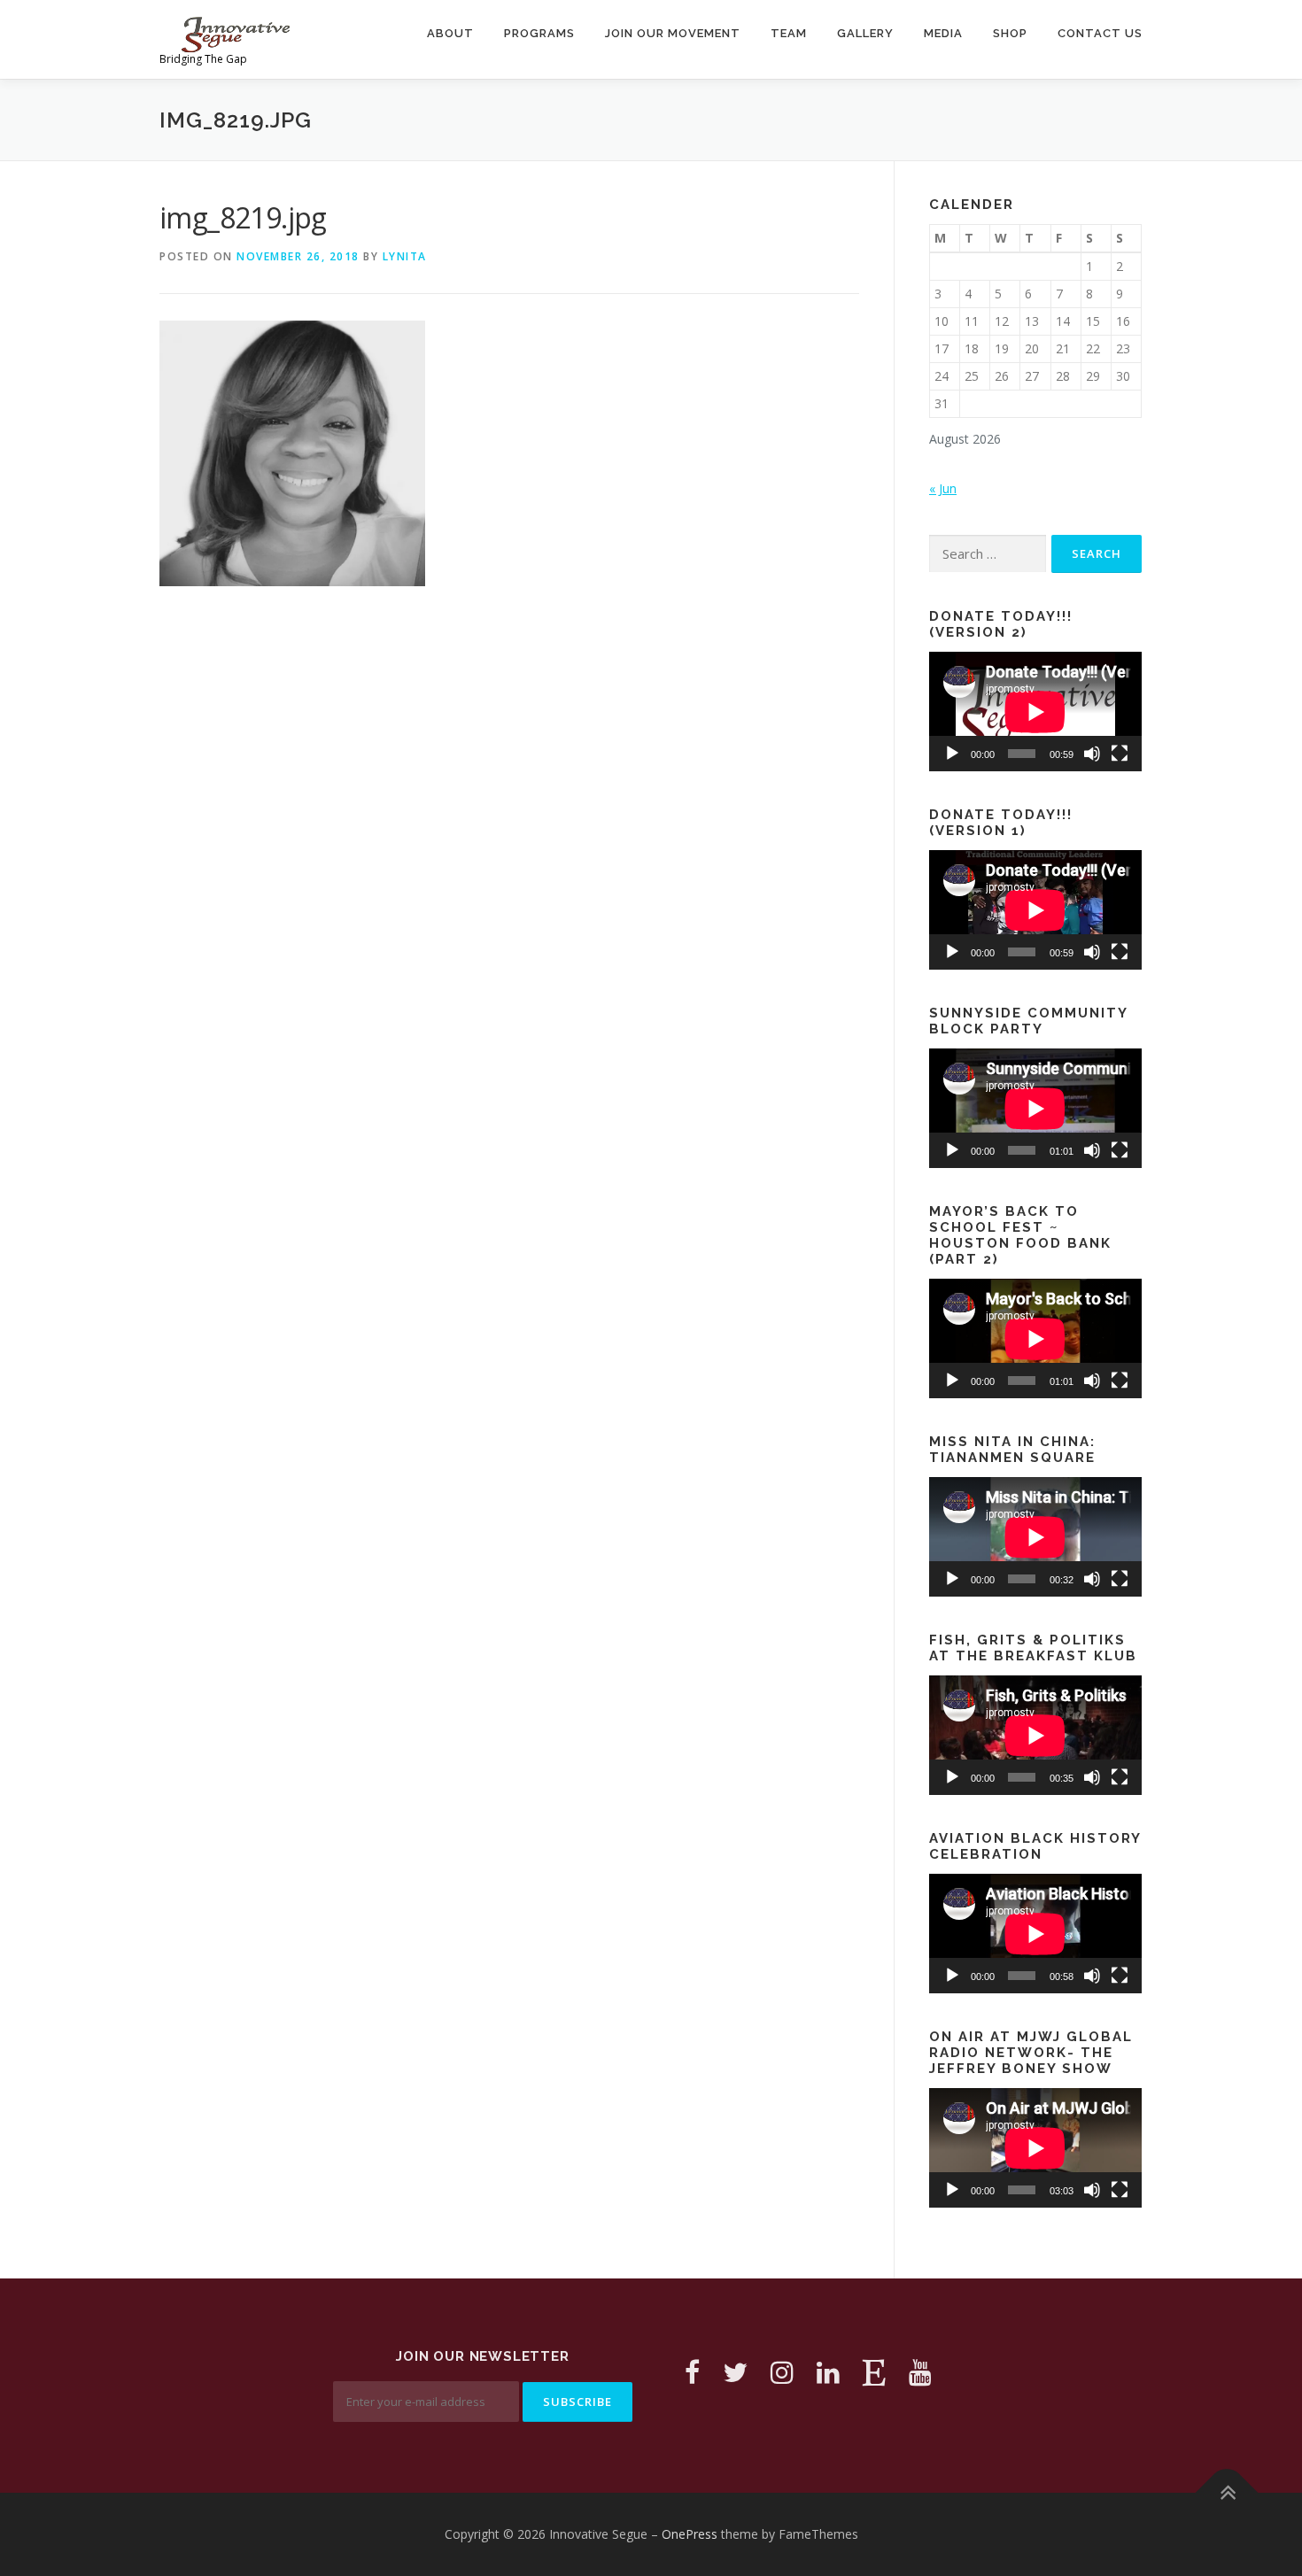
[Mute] (1092, 754)
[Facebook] (692, 2372)
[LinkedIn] (828, 2372)
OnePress (690, 2534)
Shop (1010, 33)
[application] (1035, 712)
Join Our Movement (673, 33)
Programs (539, 33)
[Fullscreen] (1120, 754)
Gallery (865, 33)
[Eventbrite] (874, 2372)
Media (943, 33)
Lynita (405, 256)
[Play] (952, 754)
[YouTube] (920, 2372)
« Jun (943, 488)
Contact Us (1100, 33)
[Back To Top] (1227, 2493)
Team (789, 33)
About (450, 33)
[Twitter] (735, 2372)
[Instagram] (782, 2372)
